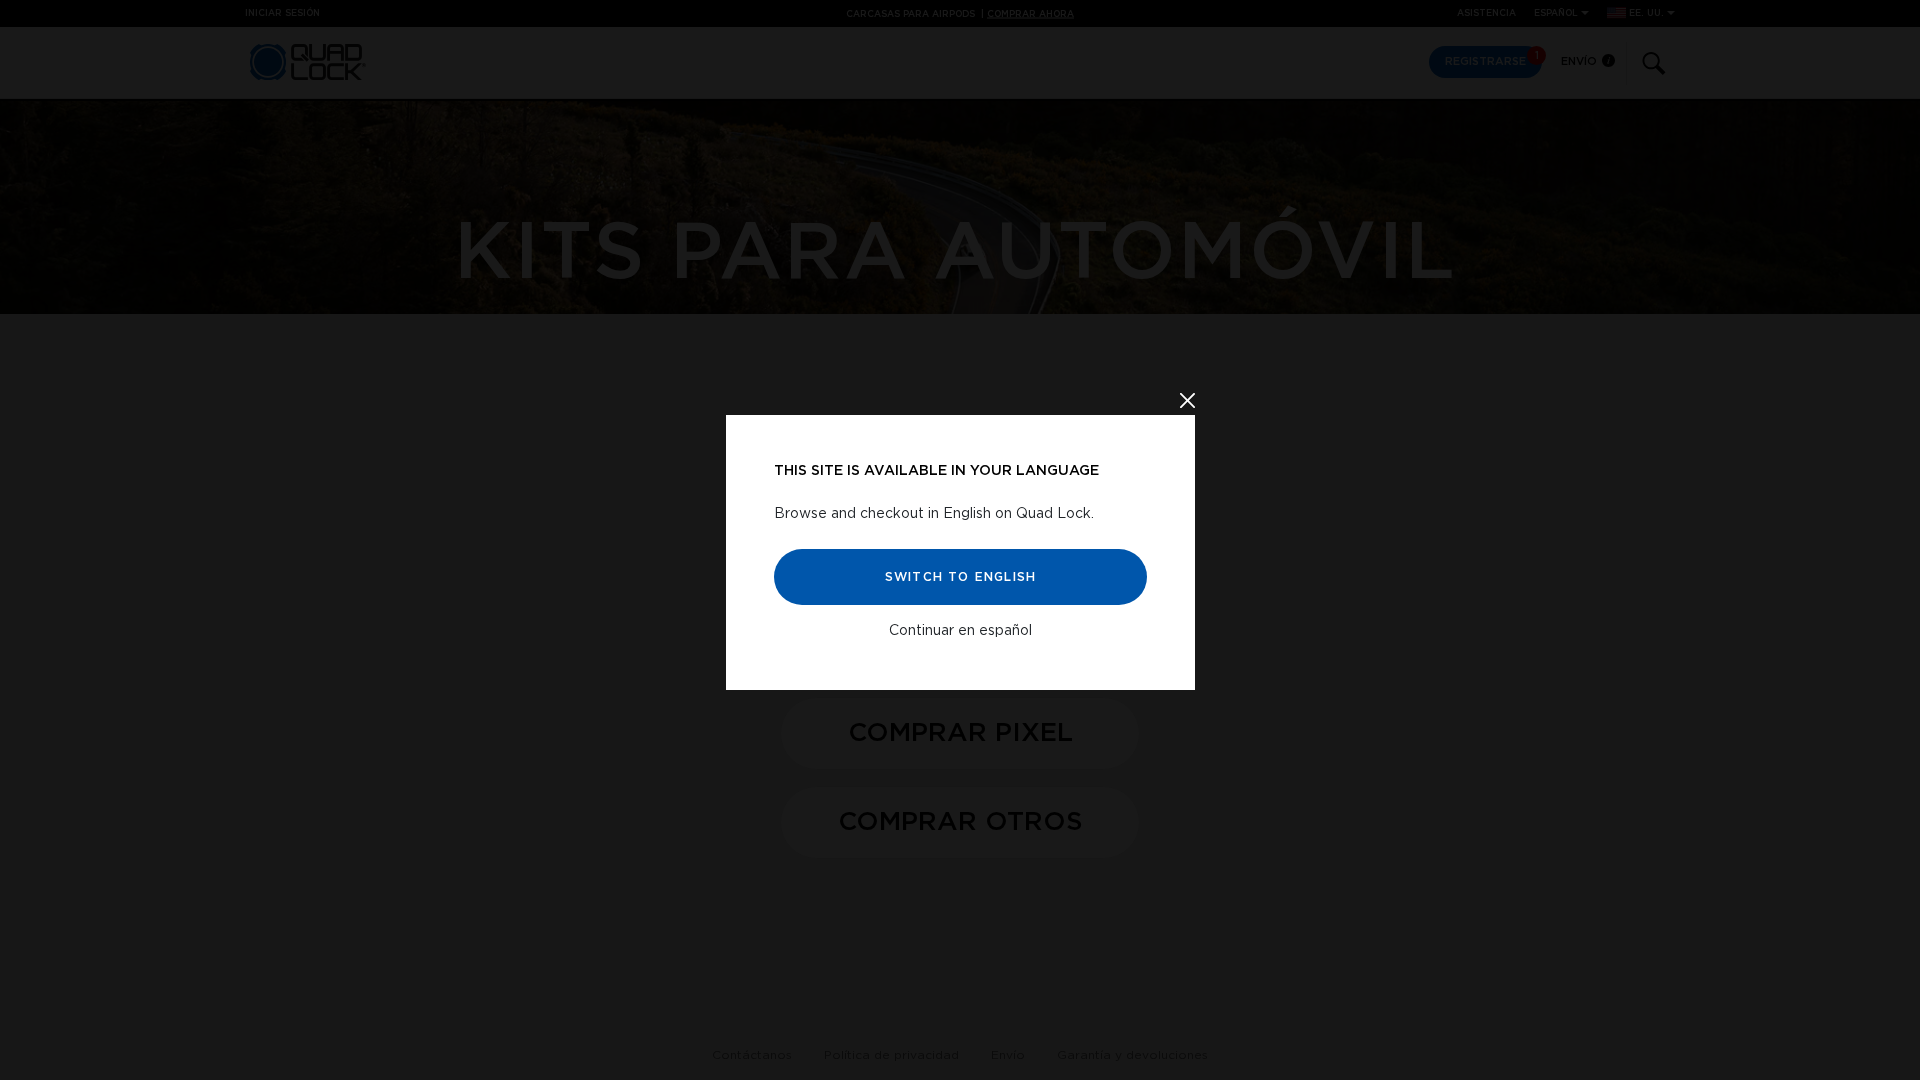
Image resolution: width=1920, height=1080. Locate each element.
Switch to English (959, 577)
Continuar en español (960, 631)
